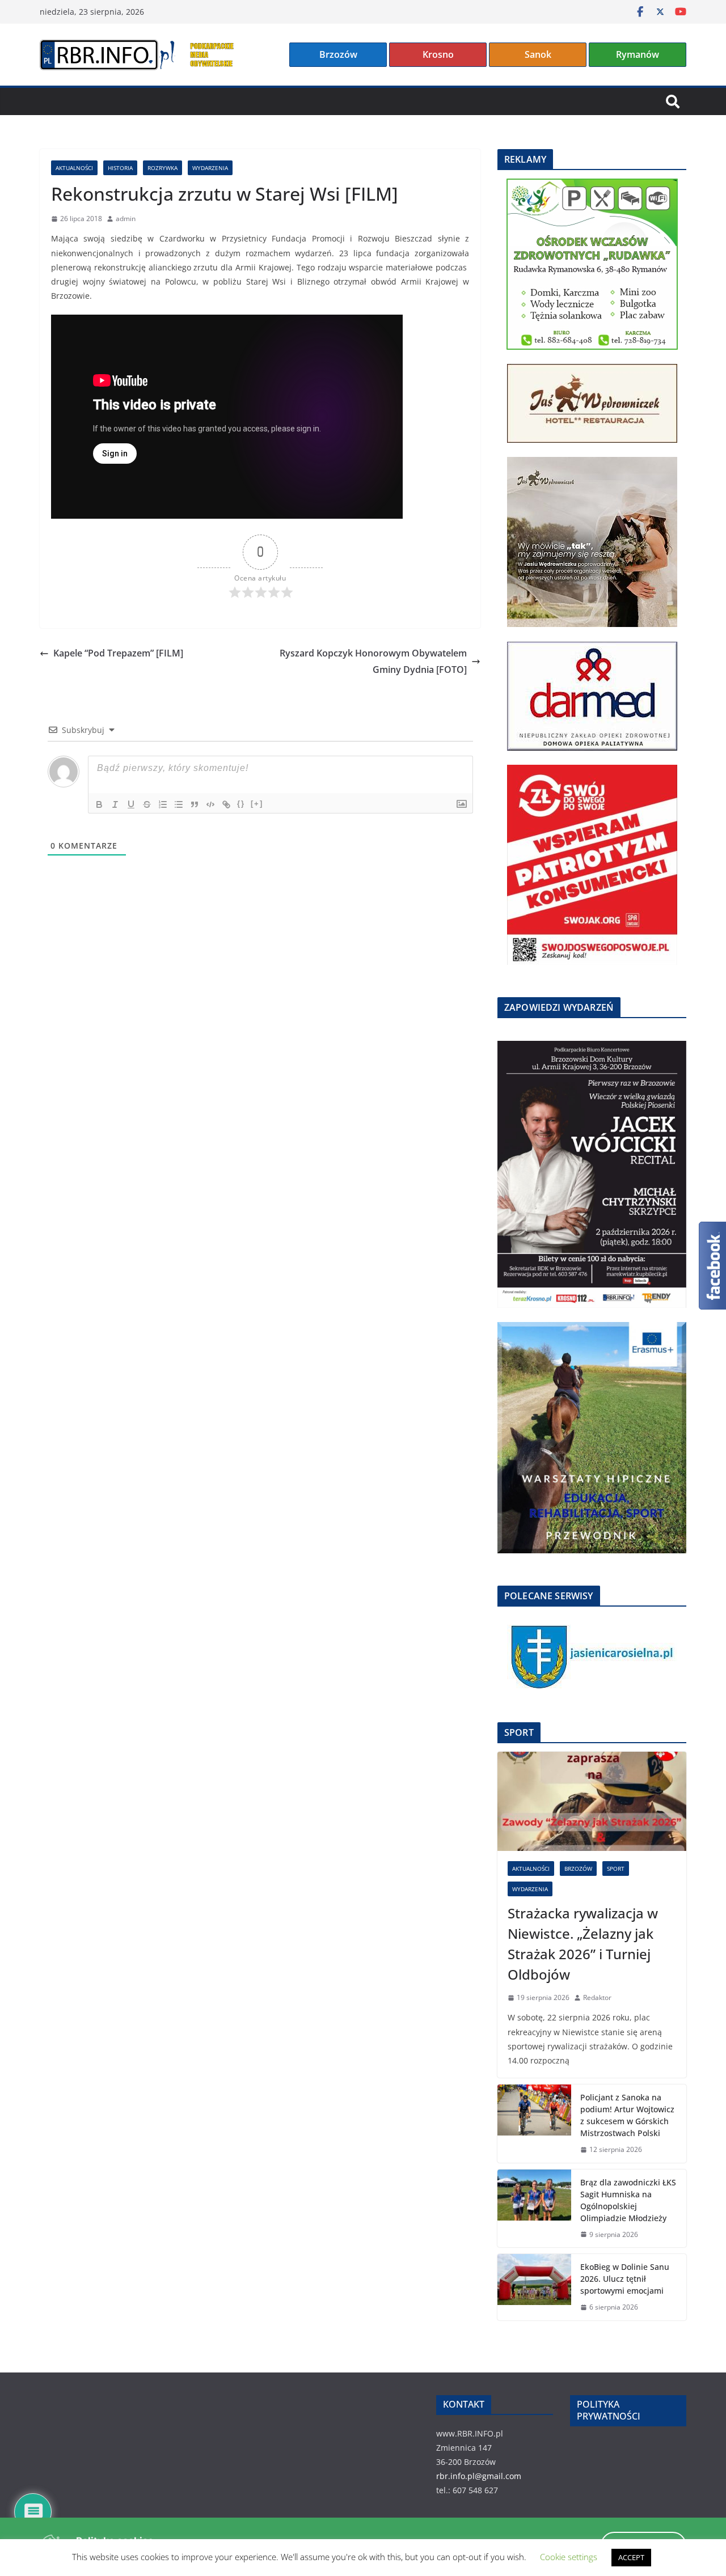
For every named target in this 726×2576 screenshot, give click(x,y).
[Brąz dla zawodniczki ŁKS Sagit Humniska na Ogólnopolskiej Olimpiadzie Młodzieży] (534, 2209)
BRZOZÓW (578, 1869)
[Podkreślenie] (131, 804)
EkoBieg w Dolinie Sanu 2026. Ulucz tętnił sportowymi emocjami (625, 2279)
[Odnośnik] (226, 804)
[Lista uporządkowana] (163, 804)
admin (126, 219)
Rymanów (638, 54)
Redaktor (597, 1997)
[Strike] (147, 804)
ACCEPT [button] (631, 2557)
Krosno (438, 54)
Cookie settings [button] (569, 2557)
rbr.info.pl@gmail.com (479, 2476)
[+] (257, 804)
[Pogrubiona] (99, 804)
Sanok (538, 54)
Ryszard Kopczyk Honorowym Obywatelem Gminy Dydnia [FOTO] (373, 661)
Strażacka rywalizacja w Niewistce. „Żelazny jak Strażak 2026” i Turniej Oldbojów (583, 1944)
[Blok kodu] (210, 804)
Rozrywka (162, 168)
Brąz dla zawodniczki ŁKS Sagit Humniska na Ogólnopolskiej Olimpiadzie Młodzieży (628, 2200)
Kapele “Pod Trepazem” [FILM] (118, 653)
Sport (616, 1869)
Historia (120, 168)
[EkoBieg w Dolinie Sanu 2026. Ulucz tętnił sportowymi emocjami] (534, 2287)
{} (241, 804)
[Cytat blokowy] (195, 804)
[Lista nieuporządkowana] (179, 804)
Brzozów (338, 54)
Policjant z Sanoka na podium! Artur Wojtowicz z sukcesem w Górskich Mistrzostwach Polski (627, 2115)
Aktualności (74, 168)
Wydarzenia (210, 168)
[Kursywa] (115, 804)
